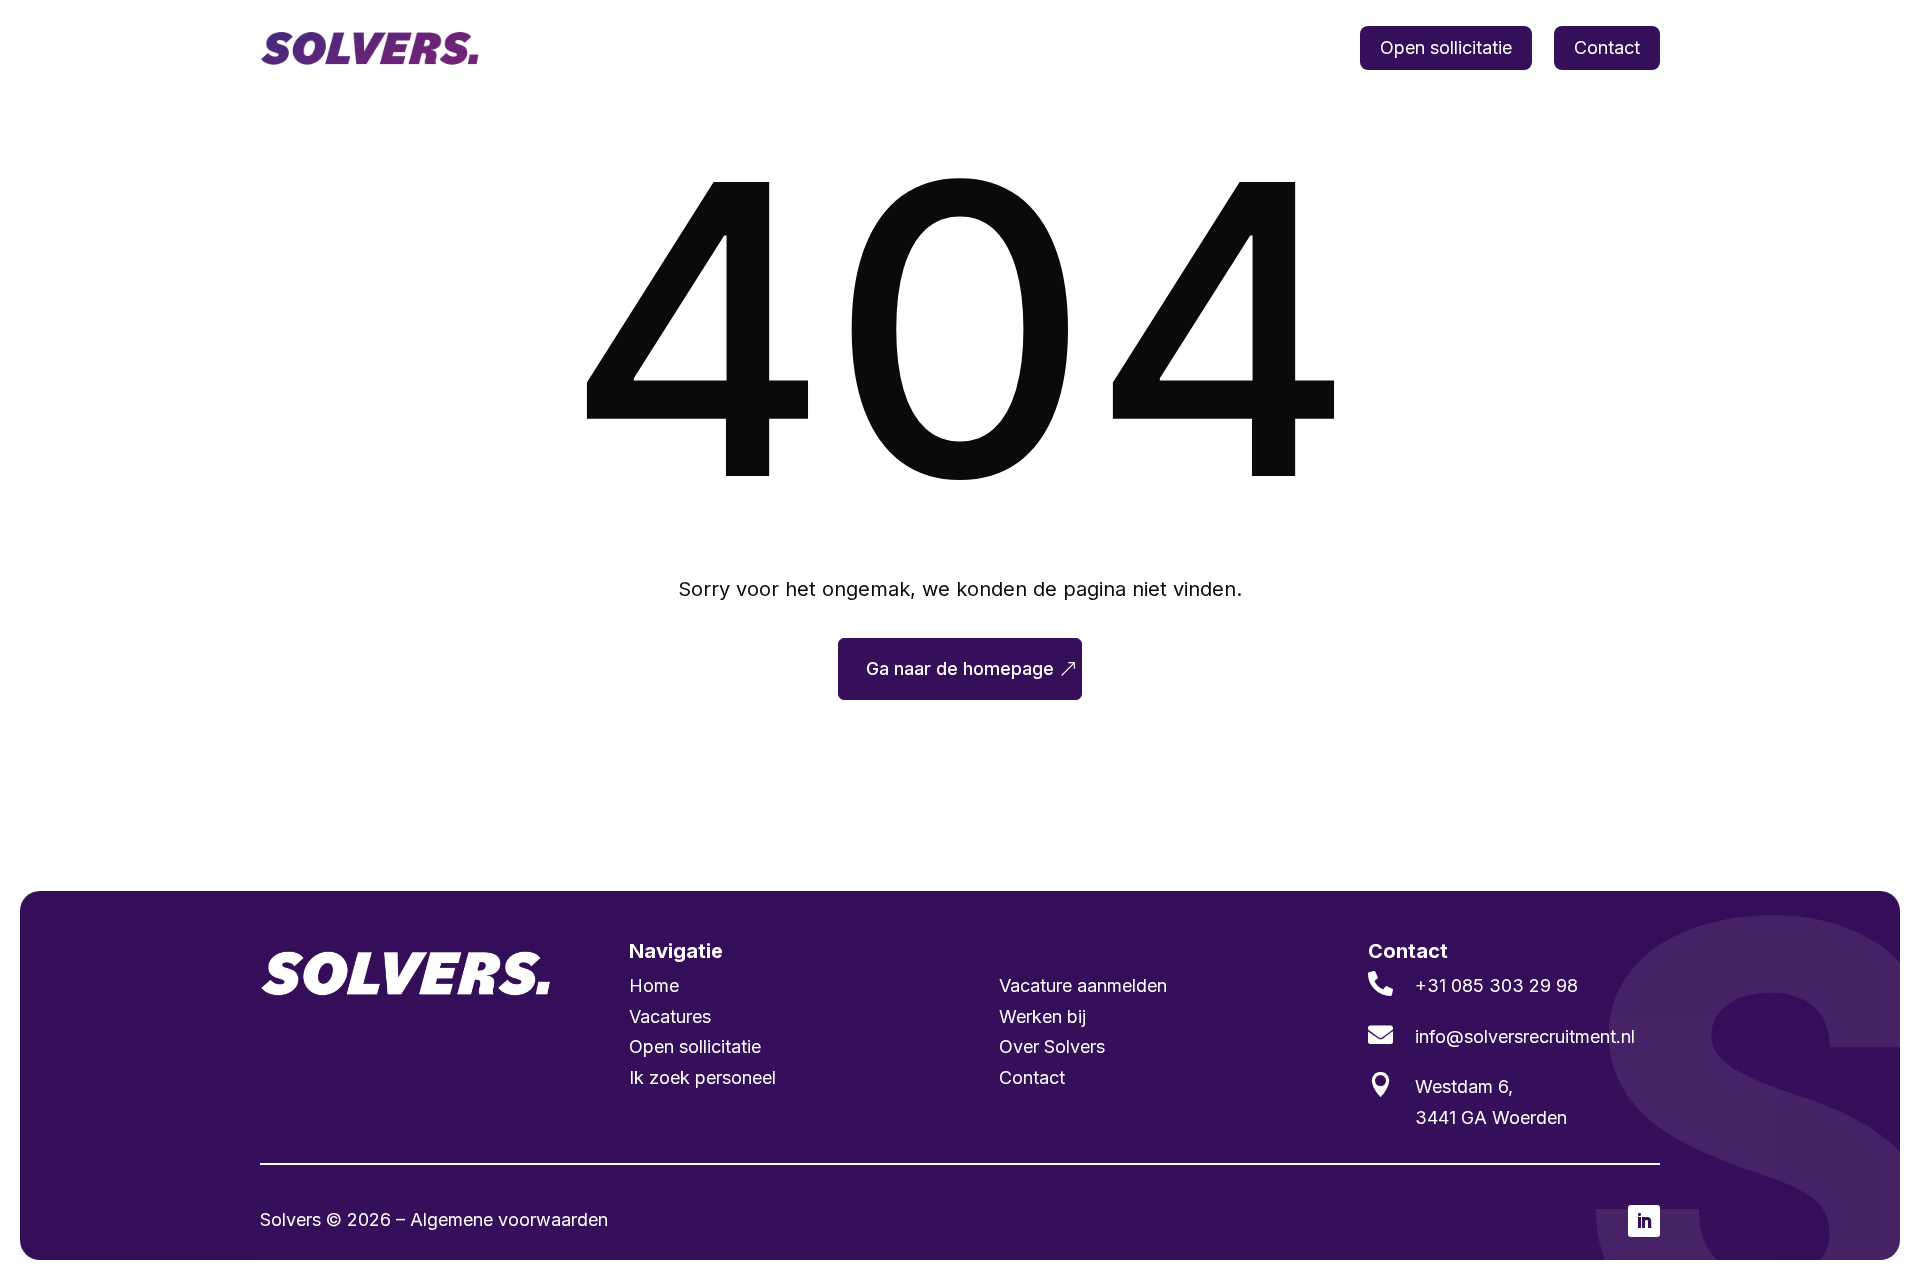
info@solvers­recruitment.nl (1525, 1036)
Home (794, 47)
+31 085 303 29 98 (1496, 985)
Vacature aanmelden (1083, 985)
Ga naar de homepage (960, 668)
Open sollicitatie (1446, 47)
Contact (1607, 47)
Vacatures (882, 47)
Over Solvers (1052, 1046)
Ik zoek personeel (1018, 47)
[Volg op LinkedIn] (1644, 1221)
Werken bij (1294, 47)
